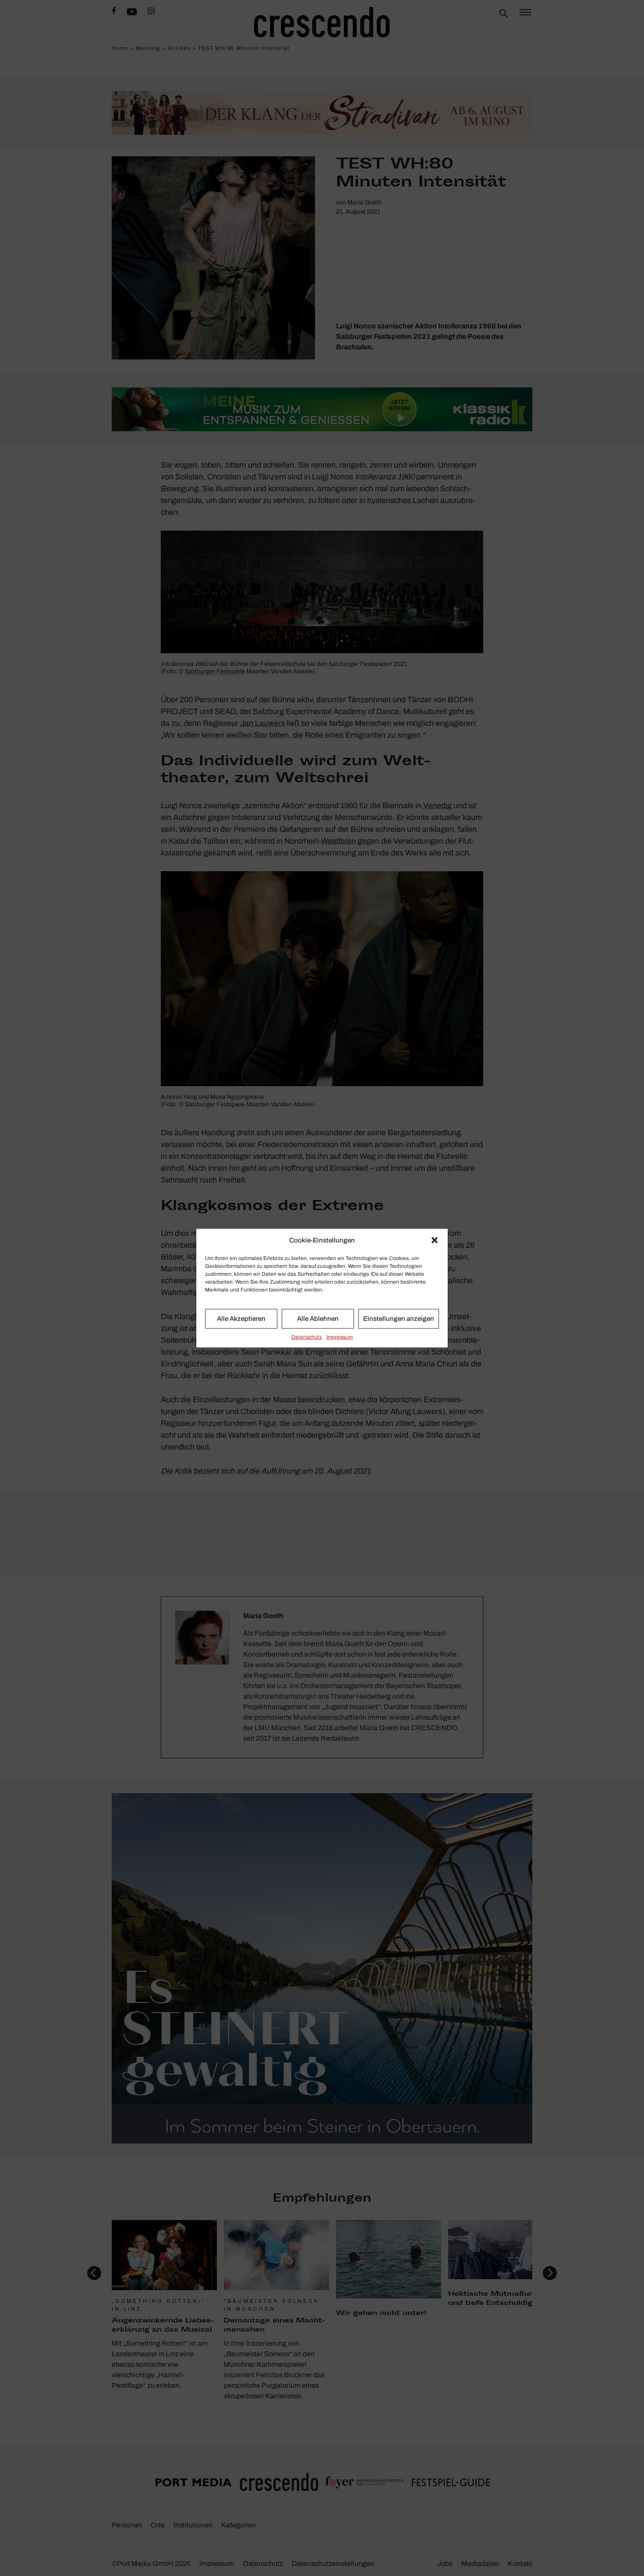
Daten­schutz (307, 1337)
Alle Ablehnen (318, 1319)
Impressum (340, 1337)
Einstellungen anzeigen (399, 1319)
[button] (435, 1240)
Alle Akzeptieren (241, 1319)
